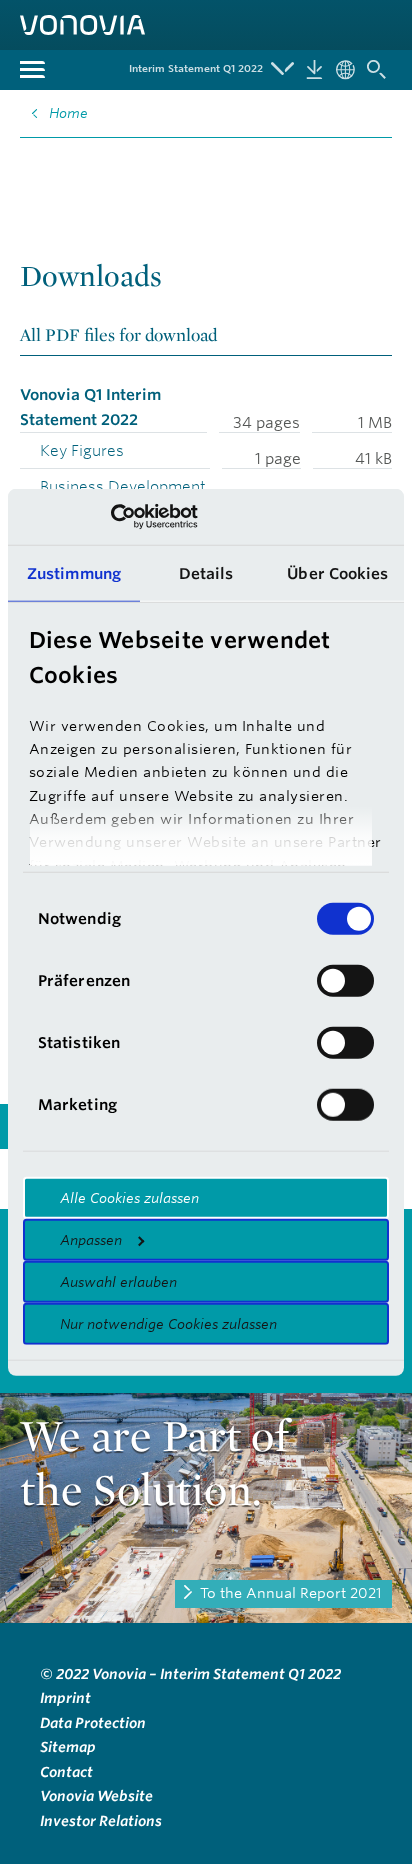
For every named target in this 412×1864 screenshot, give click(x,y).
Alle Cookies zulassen (129, 1197)
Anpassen (91, 1239)
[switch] (345, 980)
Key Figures (82, 450)
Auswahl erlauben (118, 1281)
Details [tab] (206, 572)
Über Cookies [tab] (337, 572)
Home (68, 113)
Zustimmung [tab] (74, 572)
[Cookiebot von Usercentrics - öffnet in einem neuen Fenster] (110, 517)
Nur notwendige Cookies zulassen (168, 1323)
